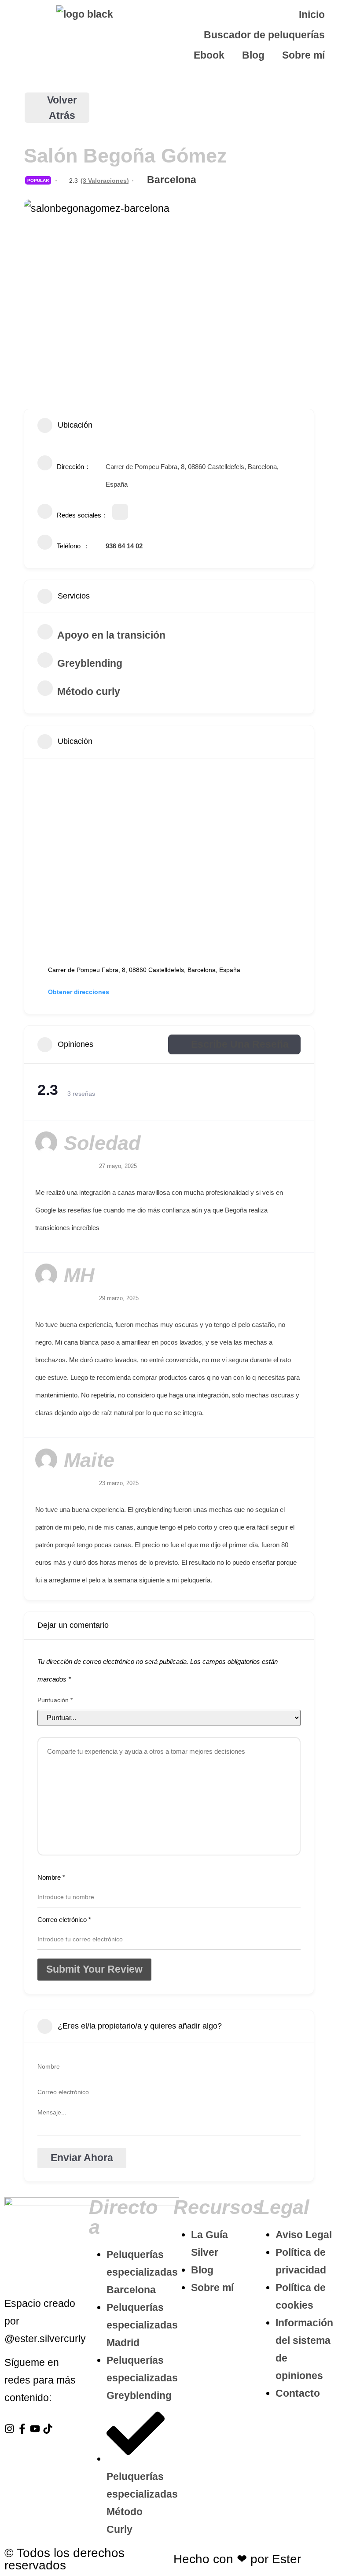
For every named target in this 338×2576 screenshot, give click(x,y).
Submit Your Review (94, 1969)
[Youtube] (35, 2429)
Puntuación (55, 1700)
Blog (253, 55)
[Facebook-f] (22, 2429)
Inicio (312, 15)
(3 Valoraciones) (105, 181)
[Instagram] (9, 2429)
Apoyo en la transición (111, 635)
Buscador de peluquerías (264, 35)
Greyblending (90, 663)
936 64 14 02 (124, 546)
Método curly (89, 691)
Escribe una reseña (240, 1044)
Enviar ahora (82, 2158)
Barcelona (172, 180)
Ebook (209, 55)
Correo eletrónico (64, 1920)
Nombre (51, 1877)
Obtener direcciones (79, 992)
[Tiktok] (48, 2429)
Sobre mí (303, 55)
